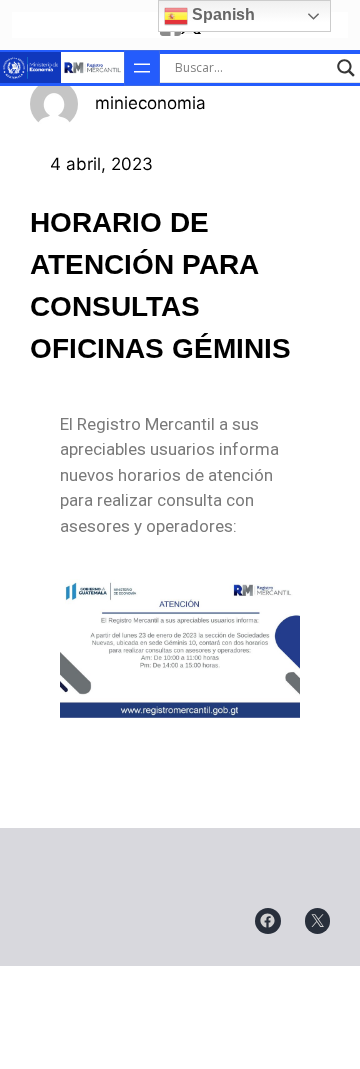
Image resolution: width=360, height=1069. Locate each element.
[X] (318, 921)
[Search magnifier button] (346, 68)
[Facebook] (268, 921)
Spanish (221, 14)
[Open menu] (142, 68)
